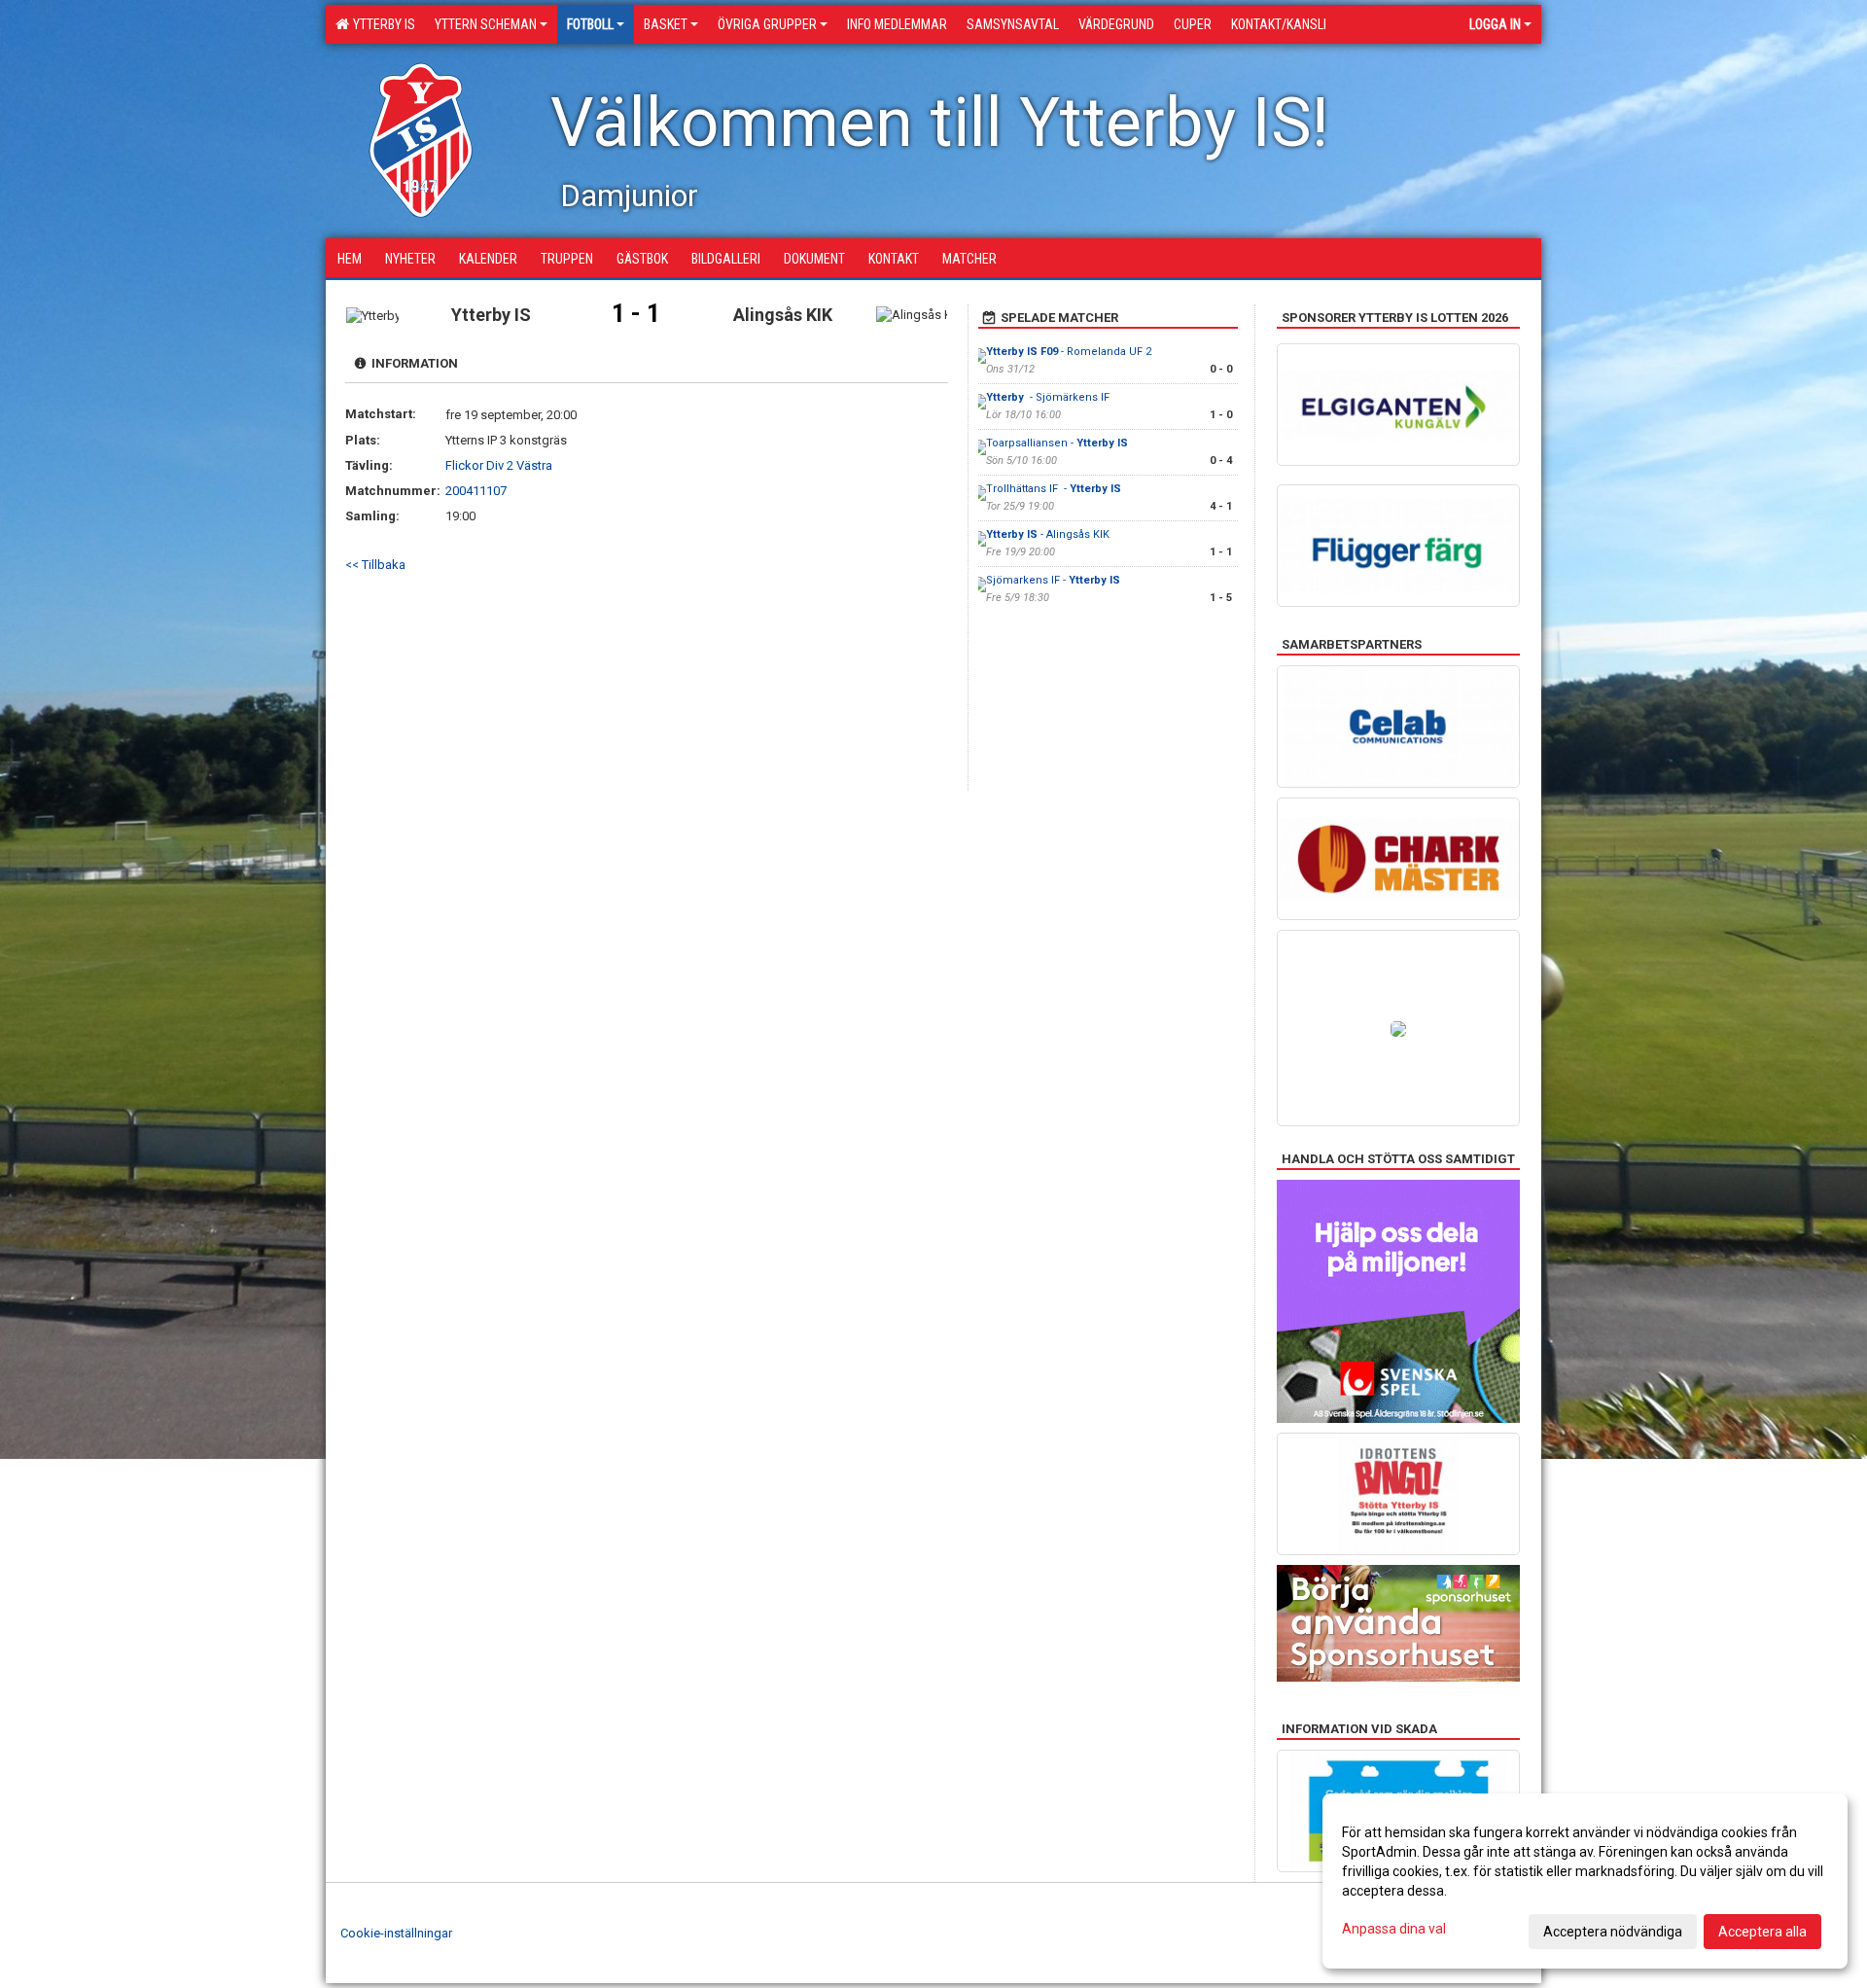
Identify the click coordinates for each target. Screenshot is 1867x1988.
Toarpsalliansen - (1057, 443)
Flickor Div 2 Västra (499, 465)
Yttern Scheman (486, 24)
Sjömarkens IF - (1053, 580)
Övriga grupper (767, 24)
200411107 (476, 491)
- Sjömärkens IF (1048, 397)
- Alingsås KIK (1049, 534)
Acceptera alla (1762, 1932)
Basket (666, 24)
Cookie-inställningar (396, 1933)
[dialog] (1585, 1881)
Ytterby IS (381, 24)
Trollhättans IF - (1054, 489)
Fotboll (590, 24)
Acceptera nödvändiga (1613, 1932)
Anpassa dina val (1394, 1929)
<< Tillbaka (375, 565)
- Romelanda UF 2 (1069, 352)
